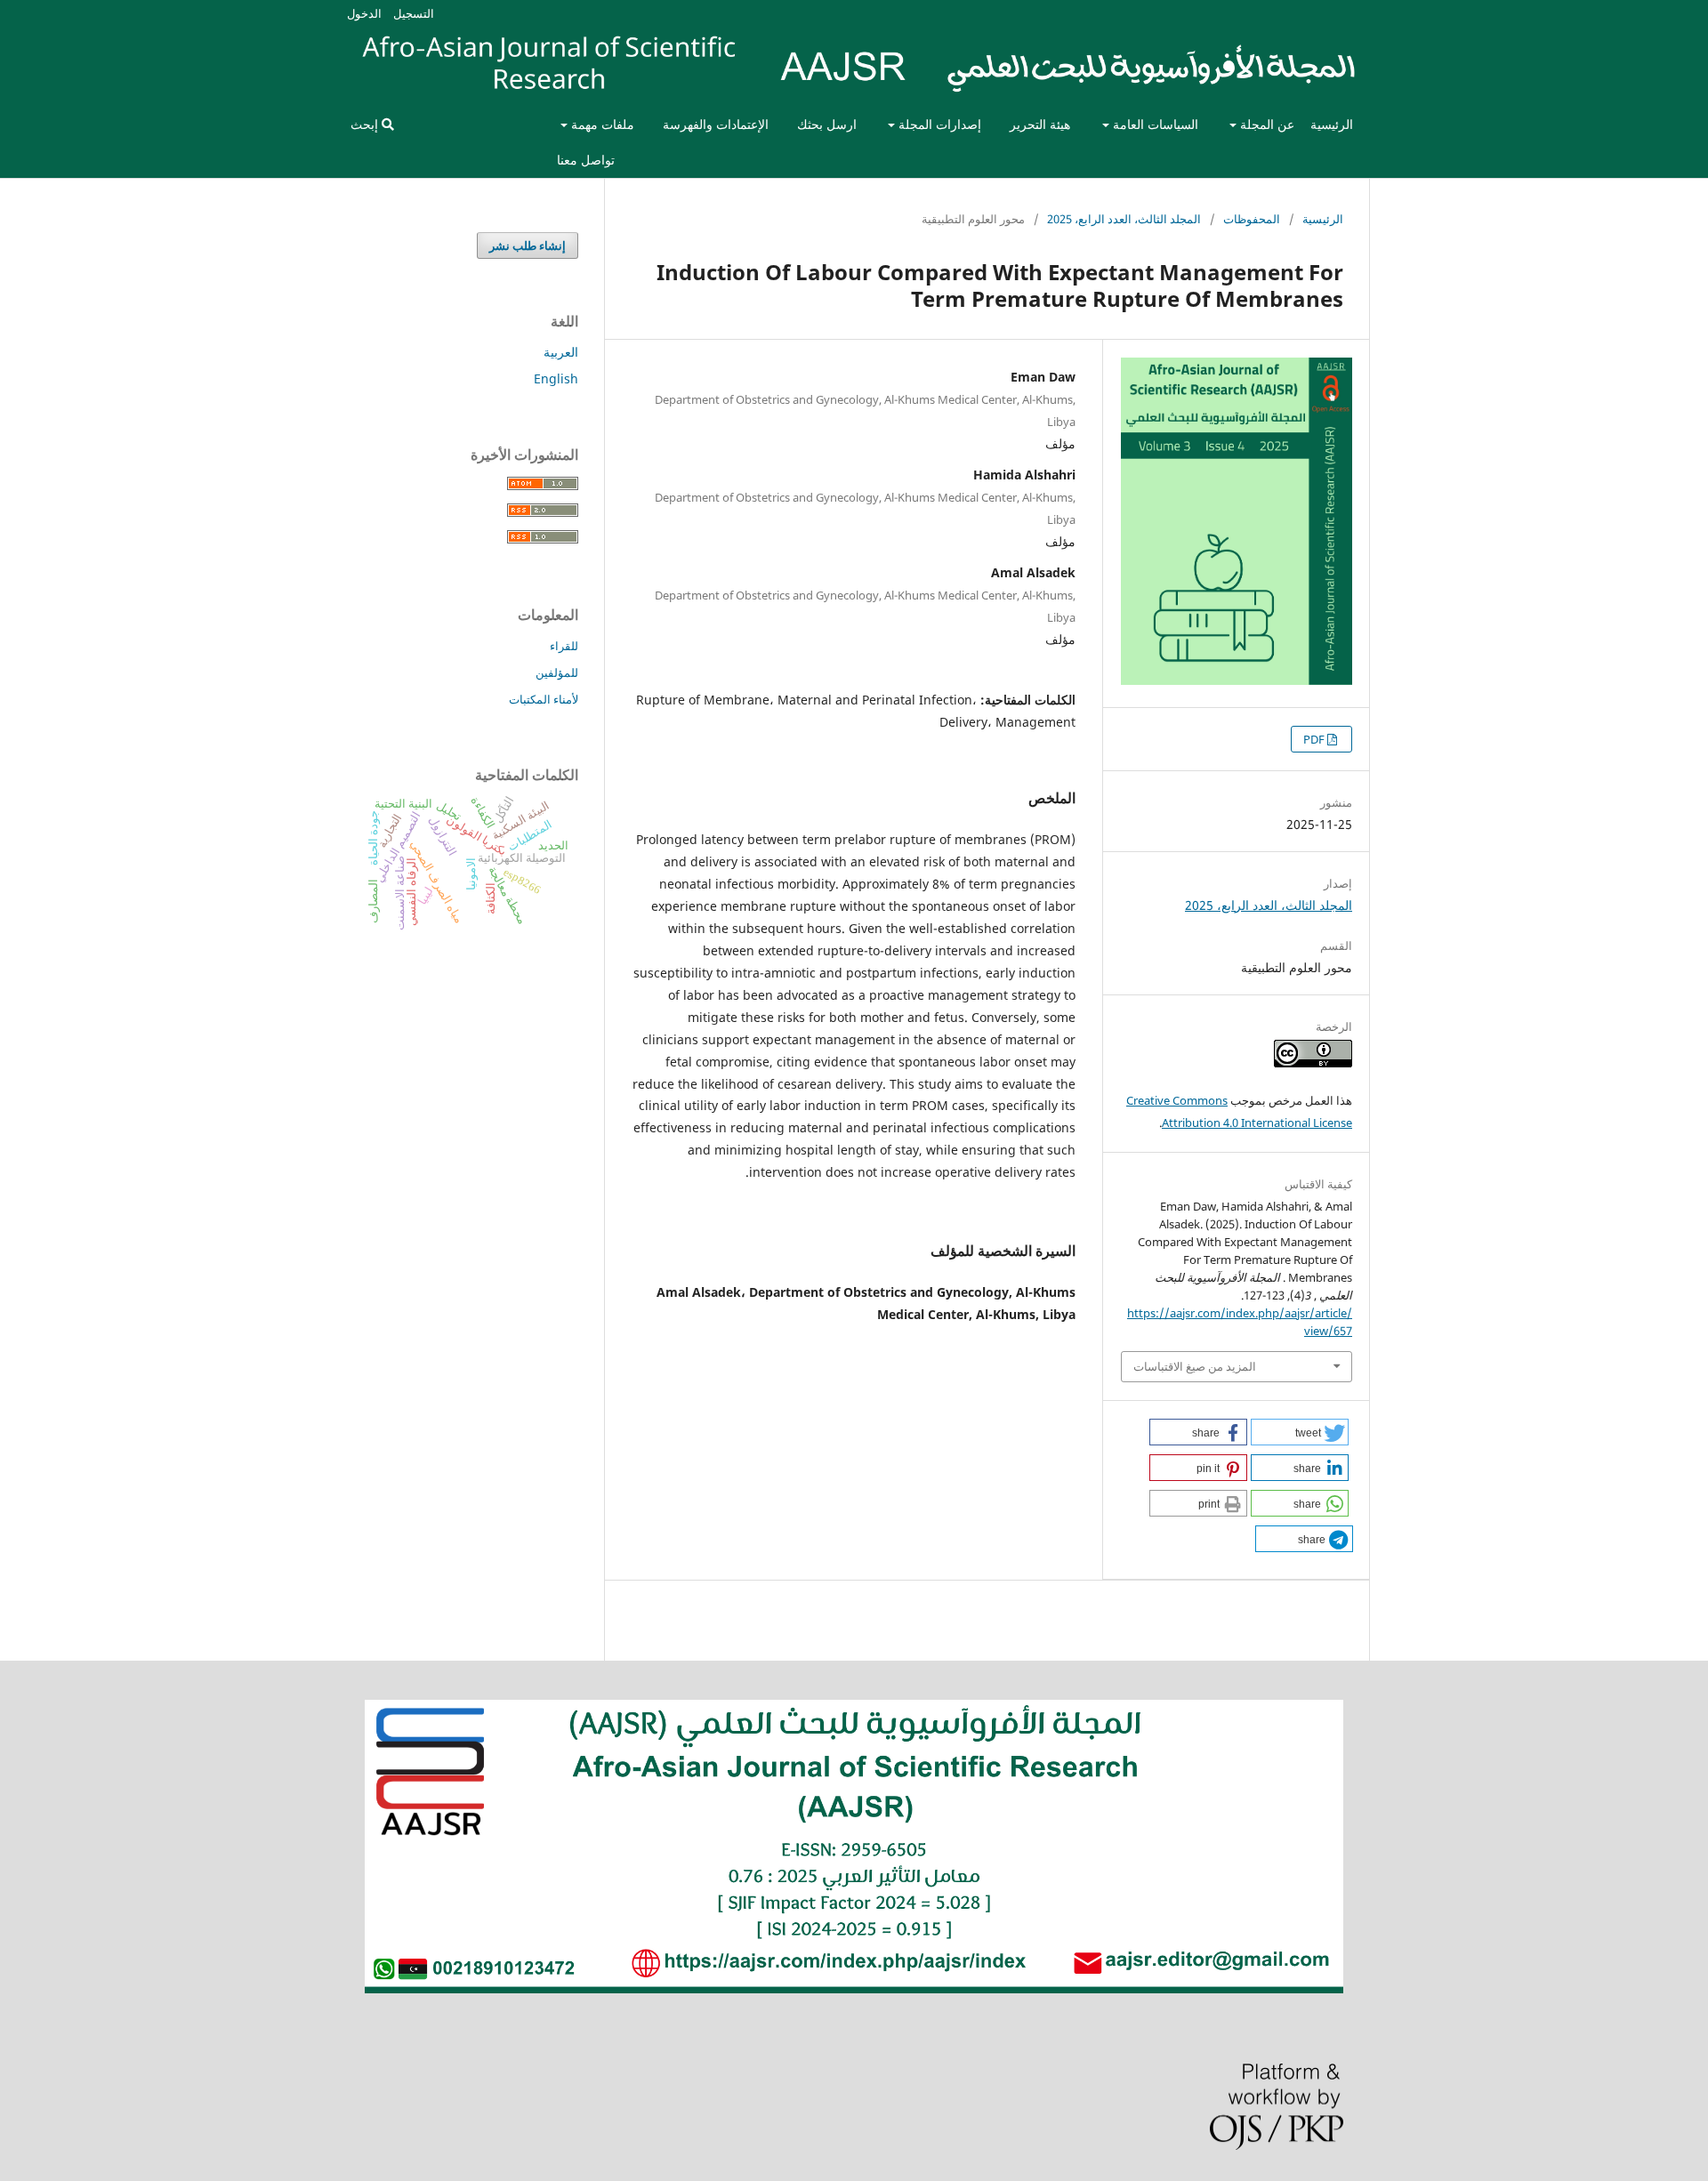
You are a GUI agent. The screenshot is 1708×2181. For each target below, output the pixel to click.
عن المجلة (1265, 124)
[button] (1300, 1432)
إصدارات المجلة (938, 124)
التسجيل (414, 13)
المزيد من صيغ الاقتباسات (1195, 1366)
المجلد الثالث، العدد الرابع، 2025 (1124, 219)
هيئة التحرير (1040, 124)
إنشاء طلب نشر (528, 245)
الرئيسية (1332, 124)
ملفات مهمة (601, 124)
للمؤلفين (557, 672)
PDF (1315, 739)
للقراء (564, 646)
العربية (561, 352)
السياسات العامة (1154, 124)
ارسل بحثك (827, 124)
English (556, 378)
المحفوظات (1252, 219)
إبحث (366, 124)
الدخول (364, 13)
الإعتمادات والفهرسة (716, 124)
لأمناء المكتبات (544, 699)
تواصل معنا (586, 160)
